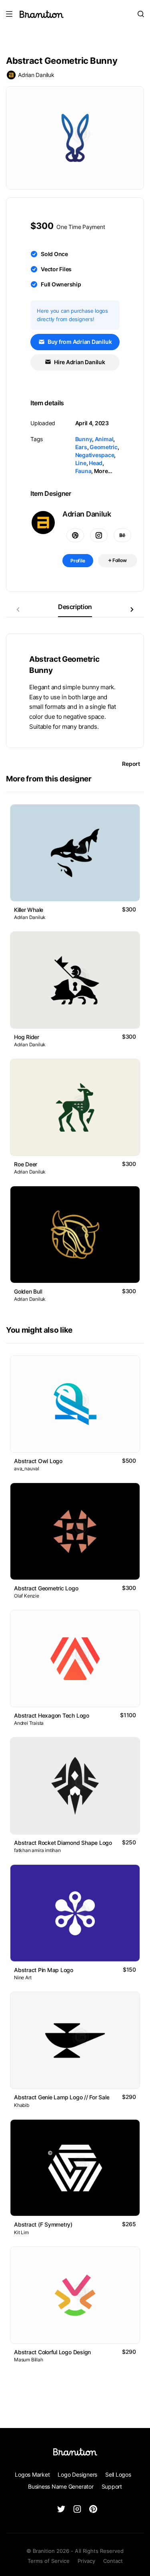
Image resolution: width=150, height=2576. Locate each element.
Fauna (83, 471)
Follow (119, 560)
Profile (78, 561)
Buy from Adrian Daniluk (79, 342)
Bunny (84, 439)
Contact (113, 2561)
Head (96, 463)
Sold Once (54, 254)
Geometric (104, 447)
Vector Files (56, 269)
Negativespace (95, 455)
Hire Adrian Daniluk (79, 362)
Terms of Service (49, 2561)
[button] (132, 609)
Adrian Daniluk (36, 75)
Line (81, 463)
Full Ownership (61, 284)
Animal (104, 439)
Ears (81, 447)
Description (75, 607)
